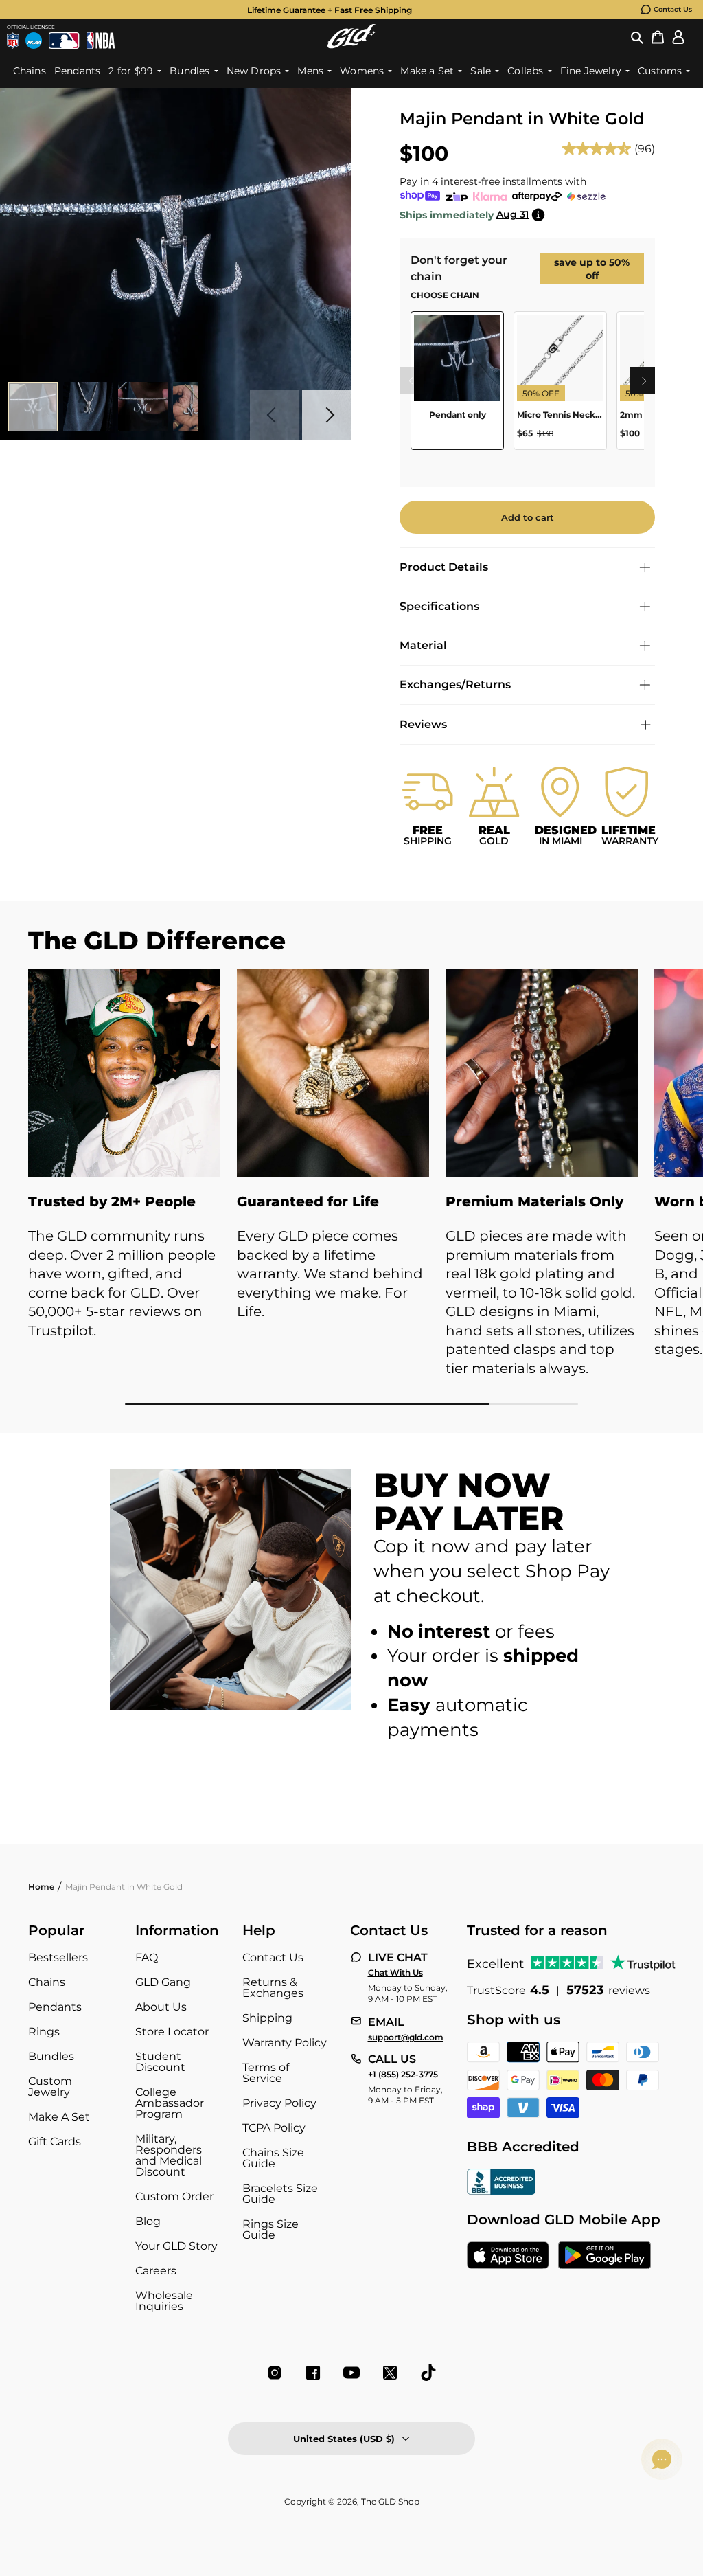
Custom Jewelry (50, 2087)
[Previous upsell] (411, 381)
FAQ (147, 1957)
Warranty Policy (285, 2043)
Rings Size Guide (270, 2229)
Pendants (55, 2007)
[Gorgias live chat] (662, 2459)
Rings (44, 2032)
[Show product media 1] (33, 407)
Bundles (51, 2056)
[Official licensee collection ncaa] (34, 41)
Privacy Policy (279, 2103)
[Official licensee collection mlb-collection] (64, 41)
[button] (637, 36)
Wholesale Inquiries (164, 2301)
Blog (148, 2221)
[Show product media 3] (143, 407)
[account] (678, 36)
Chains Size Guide (273, 2158)
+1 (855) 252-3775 (403, 2075)
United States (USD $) (344, 2439)
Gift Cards (55, 2142)
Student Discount (160, 2062)
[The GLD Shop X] (390, 2373)
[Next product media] (327, 415)
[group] (330, 10)
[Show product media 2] (88, 407)
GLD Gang (163, 1982)
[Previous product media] (275, 415)
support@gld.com (406, 2037)
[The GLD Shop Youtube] (351, 2373)
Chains (47, 1982)
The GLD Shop (390, 2501)
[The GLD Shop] (351, 36)
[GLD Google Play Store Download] (604, 2257)
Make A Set (59, 2117)
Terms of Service (266, 2073)
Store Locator (172, 2032)
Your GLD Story (176, 2246)
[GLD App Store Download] (508, 2257)
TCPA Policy (274, 2128)
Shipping (267, 2018)
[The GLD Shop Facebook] (313, 2373)
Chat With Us (395, 1973)
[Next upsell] (644, 381)
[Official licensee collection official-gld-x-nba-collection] (101, 41)
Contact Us (673, 9)
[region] (527, 386)
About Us (161, 2007)
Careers (156, 2271)
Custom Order (174, 2196)
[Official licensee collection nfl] (13, 41)
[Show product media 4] (198, 407)
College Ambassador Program (170, 2103)
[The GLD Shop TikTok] (428, 2373)
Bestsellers (58, 1957)
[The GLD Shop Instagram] (275, 2373)
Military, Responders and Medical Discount (169, 2155)
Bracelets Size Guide (280, 2194)
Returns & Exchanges (273, 1988)
